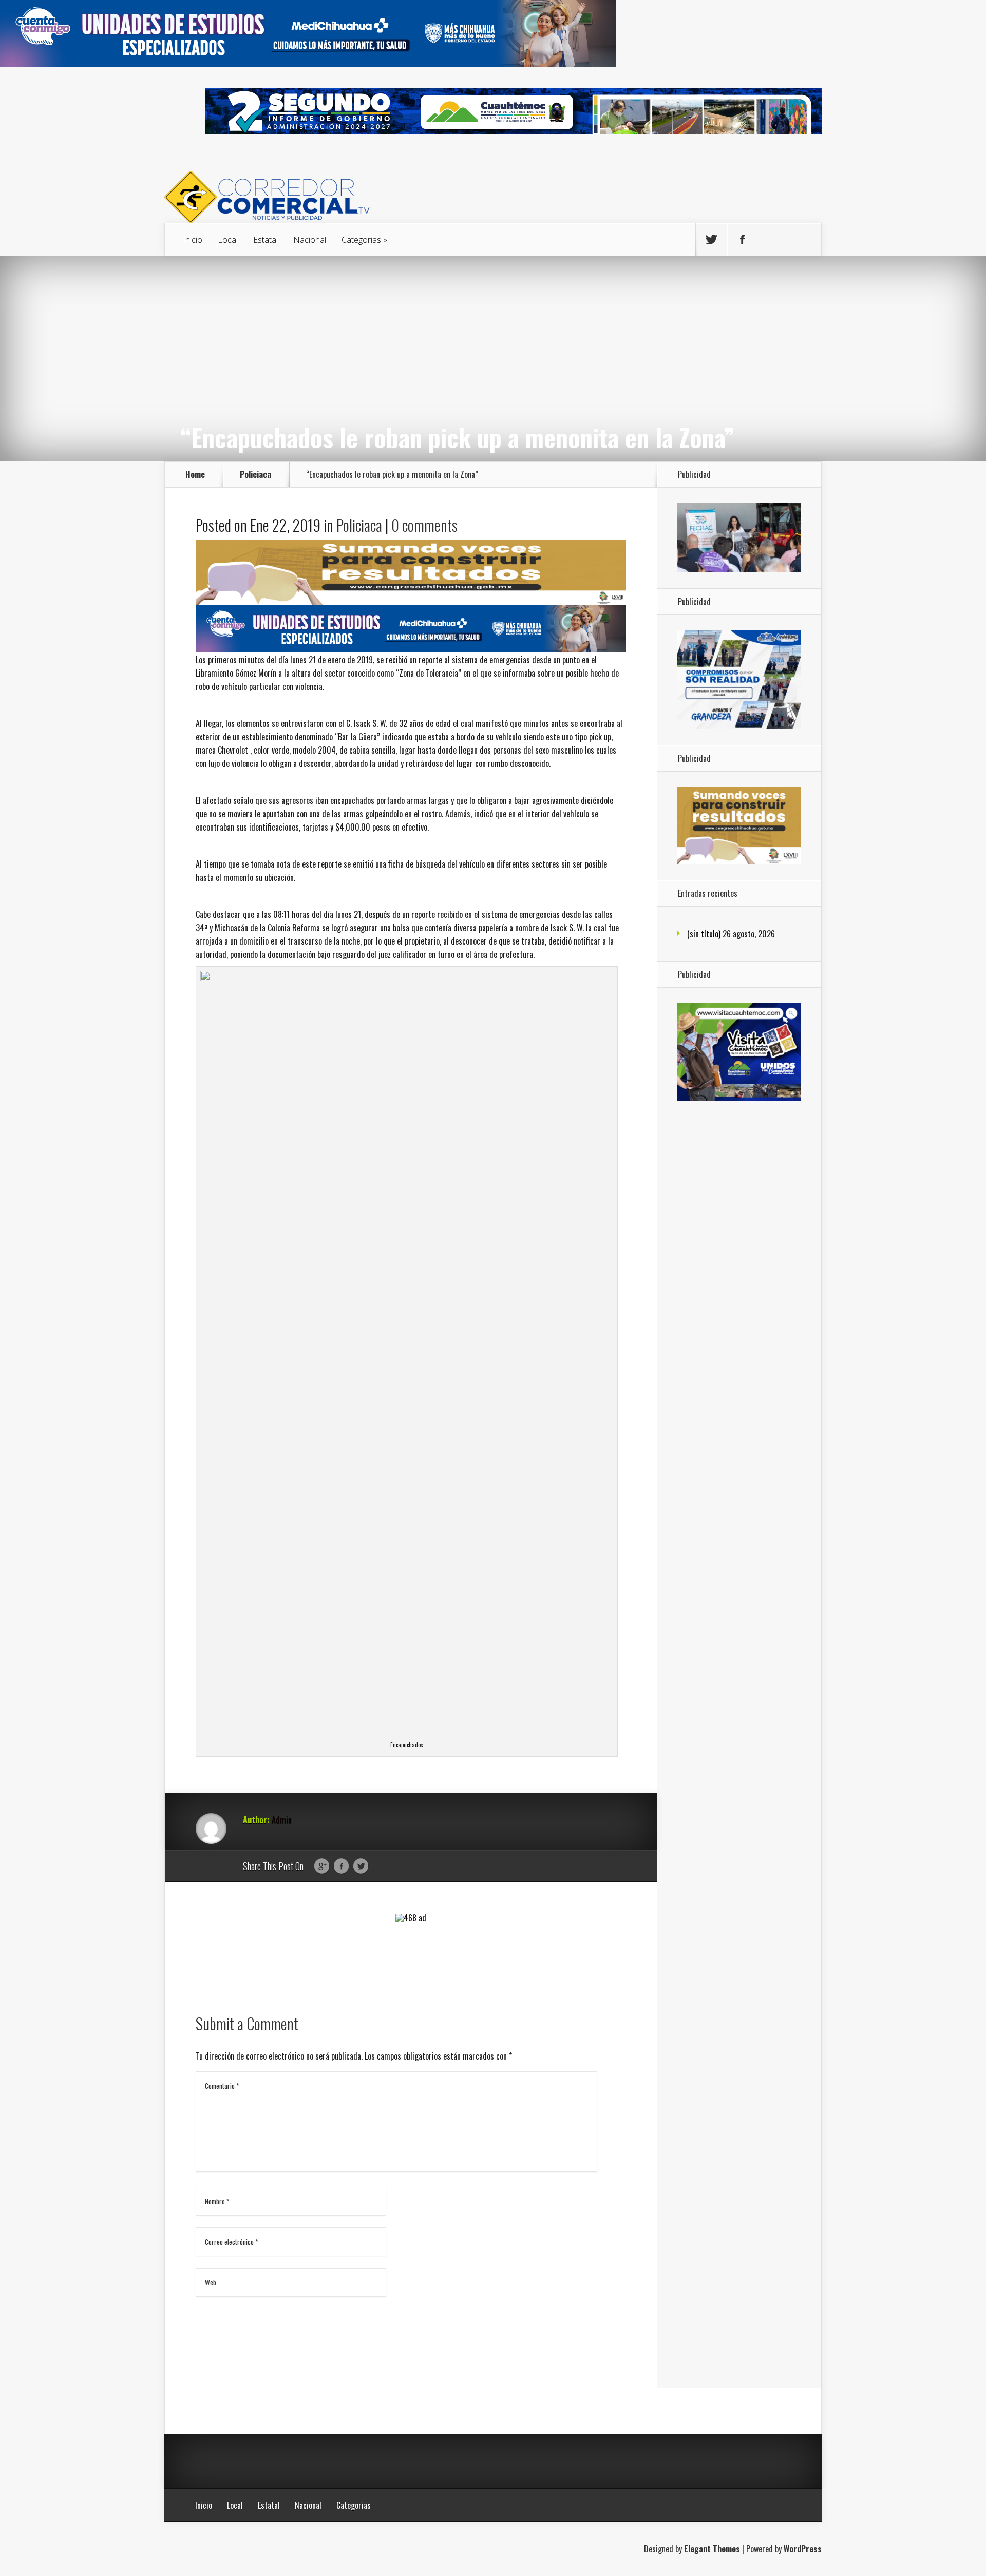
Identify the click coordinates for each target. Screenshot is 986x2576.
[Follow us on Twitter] (711, 240)
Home (195, 474)
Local (228, 240)
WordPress (803, 2549)
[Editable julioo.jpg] (411, 601)
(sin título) (704, 934)
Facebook (341, 1867)
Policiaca (255, 474)
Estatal (266, 240)
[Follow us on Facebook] (743, 240)
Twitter (361, 1867)
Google (322, 1867)
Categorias (361, 240)
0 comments (424, 525)
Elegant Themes (712, 2549)
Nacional (310, 240)
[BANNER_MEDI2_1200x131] (308, 64)
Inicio (193, 240)
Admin (282, 1820)
